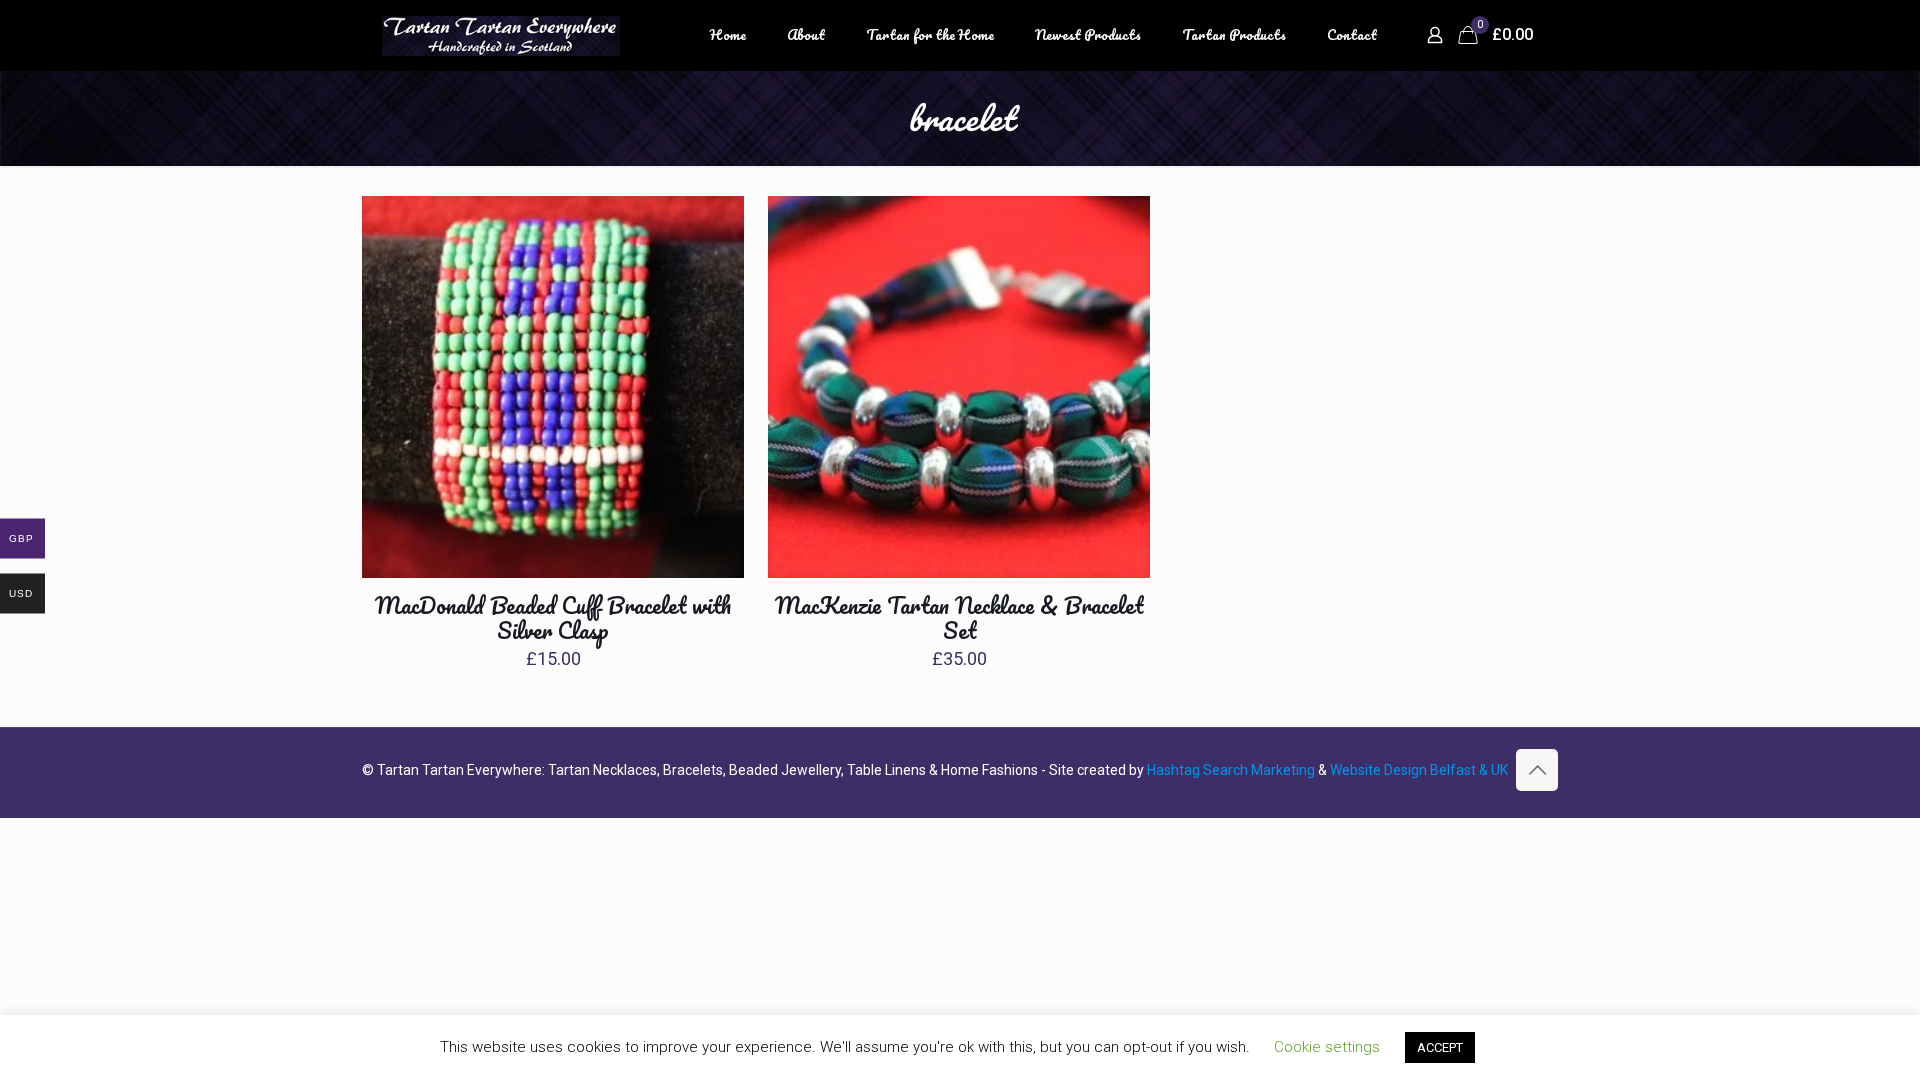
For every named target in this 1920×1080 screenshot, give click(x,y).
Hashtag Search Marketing (1231, 770)
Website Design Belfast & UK (1419, 770)
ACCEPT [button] (1440, 1047)
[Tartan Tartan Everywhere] (501, 35)
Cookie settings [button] (1327, 1047)
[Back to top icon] (1537, 770)
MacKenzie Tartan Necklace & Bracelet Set (959, 618)
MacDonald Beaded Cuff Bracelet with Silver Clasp (553, 618)
